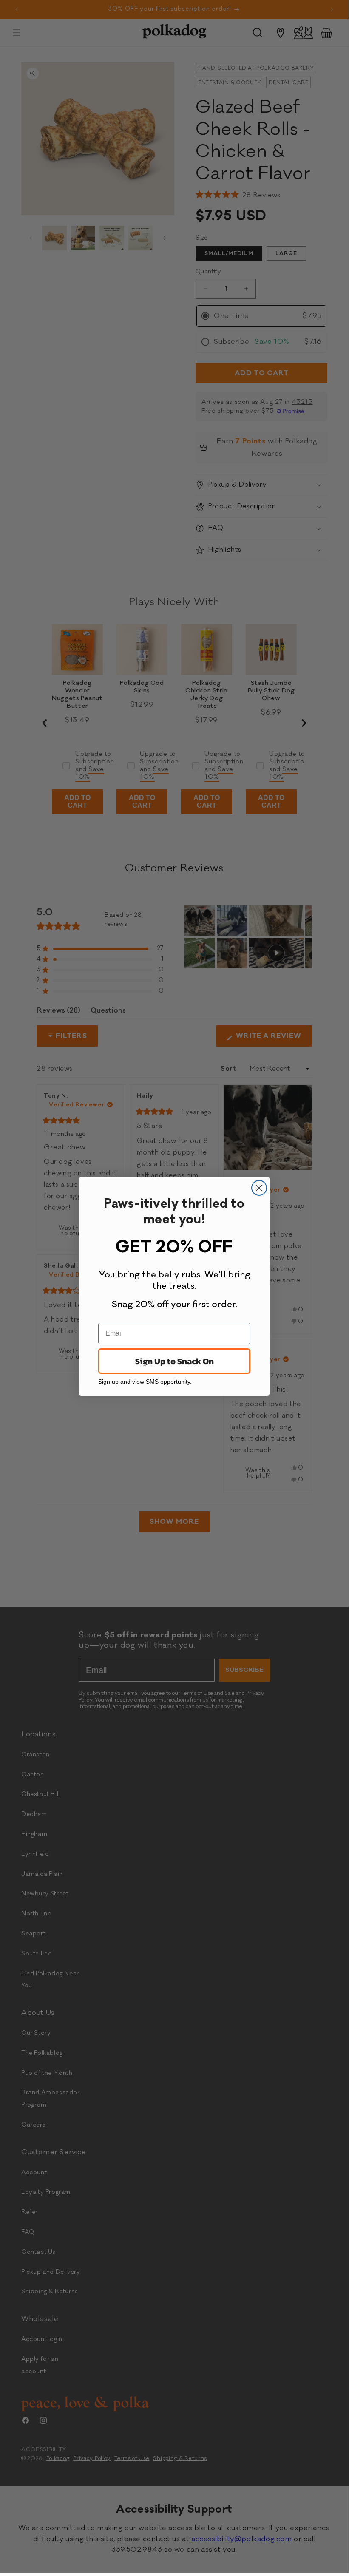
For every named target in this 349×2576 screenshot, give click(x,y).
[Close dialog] (259, 1188)
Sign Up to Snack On (174, 1361)
